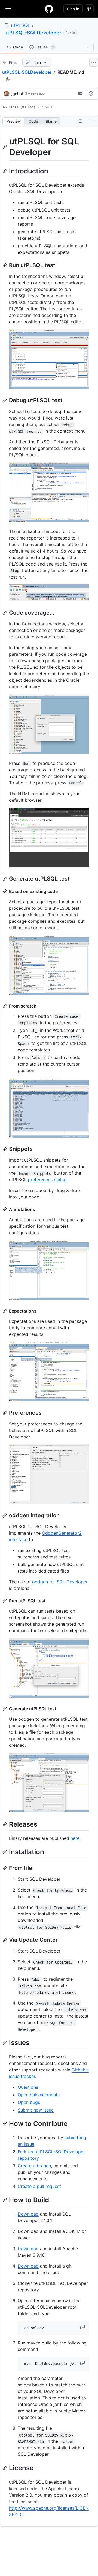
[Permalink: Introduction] (5, 171)
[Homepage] (49, 9)
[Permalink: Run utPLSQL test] (5, 265)
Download (28, 2214)
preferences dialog (47, 1180)
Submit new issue (36, 2110)
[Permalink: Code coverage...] (5, 613)
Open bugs (29, 2102)
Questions (28, 2087)
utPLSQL (21, 25)
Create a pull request (39, 2186)
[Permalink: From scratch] (5, 1006)
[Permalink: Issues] (5, 2043)
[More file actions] (92, 121)
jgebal (17, 94)
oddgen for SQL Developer (60, 1582)
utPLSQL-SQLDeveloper (33, 33)
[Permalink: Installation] (5, 1852)
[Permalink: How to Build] (5, 2200)
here (75, 1838)
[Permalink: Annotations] (5, 1209)
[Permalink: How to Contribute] (5, 2123)
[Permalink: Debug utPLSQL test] (5, 401)
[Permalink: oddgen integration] (5, 1516)
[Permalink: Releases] (5, 1824)
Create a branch (34, 2166)
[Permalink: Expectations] (5, 1311)
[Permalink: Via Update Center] (5, 1940)
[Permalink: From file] (5, 1868)
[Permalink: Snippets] (5, 1149)
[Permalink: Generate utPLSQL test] (5, 879)
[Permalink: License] (5, 2468)
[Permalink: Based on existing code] (5, 891)
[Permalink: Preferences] (5, 1413)
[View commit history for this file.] (91, 93)
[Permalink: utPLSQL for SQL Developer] (5, 147)
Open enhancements (39, 2095)
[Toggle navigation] (8, 8)
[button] (83, 2327)
